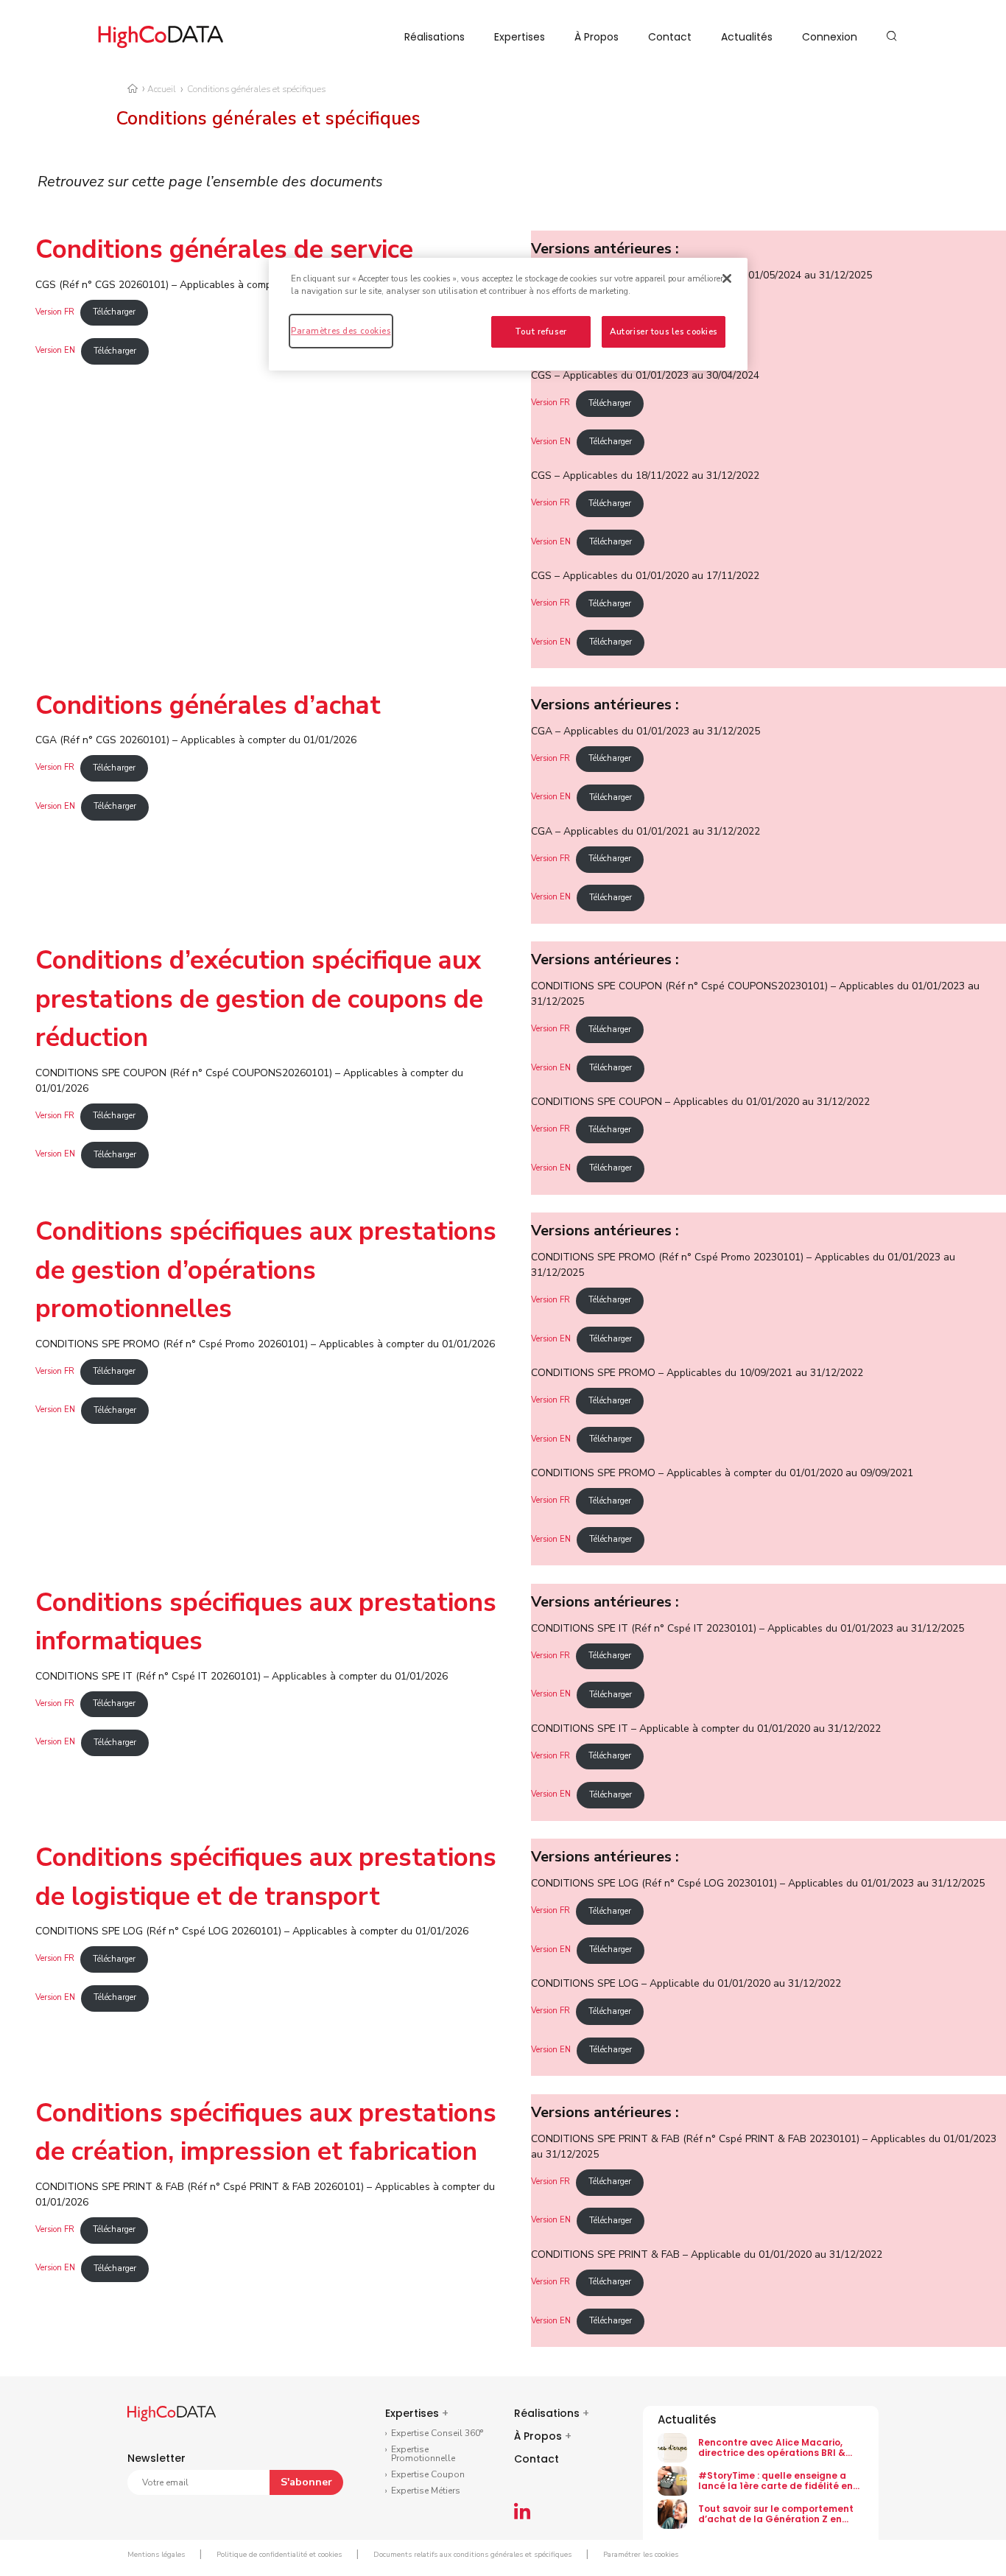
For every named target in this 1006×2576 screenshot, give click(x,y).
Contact (670, 37)
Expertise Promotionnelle (423, 2454)
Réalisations (435, 37)
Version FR (55, 312)
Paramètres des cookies (341, 331)
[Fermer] (727, 278)
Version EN (55, 351)
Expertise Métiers (426, 2491)
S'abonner (306, 2482)
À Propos (597, 37)
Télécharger (114, 312)
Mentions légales (156, 2555)
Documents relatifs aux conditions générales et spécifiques (472, 2555)
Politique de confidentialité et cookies (279, 2555)
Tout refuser (541, 331)
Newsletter (156, 2458)
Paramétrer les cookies (641, 2555)
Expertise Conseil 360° (437, 2433)
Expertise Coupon (428, 2474)
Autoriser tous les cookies (664, 331)
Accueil (162, 89)
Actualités (747, 37)
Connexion (830, 37)
